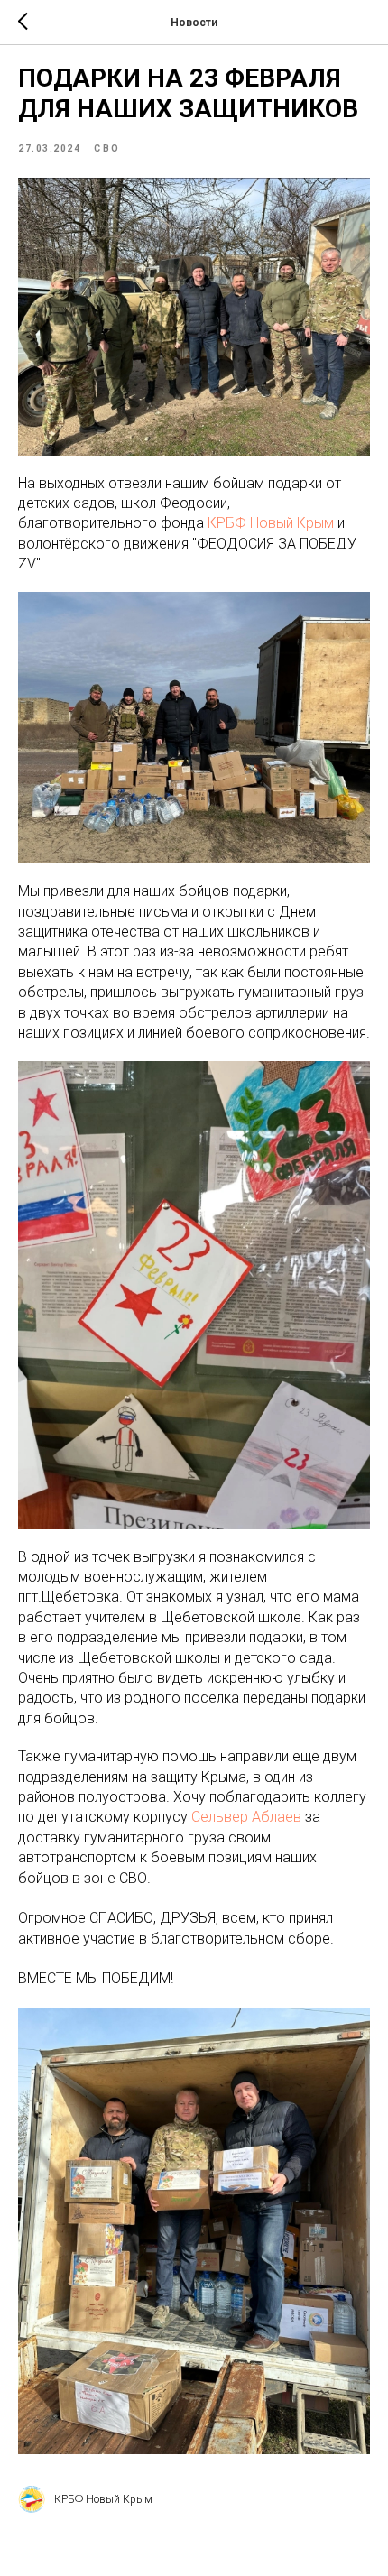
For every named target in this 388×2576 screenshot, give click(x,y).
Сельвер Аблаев (246, 1817)
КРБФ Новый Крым (271, 523)
